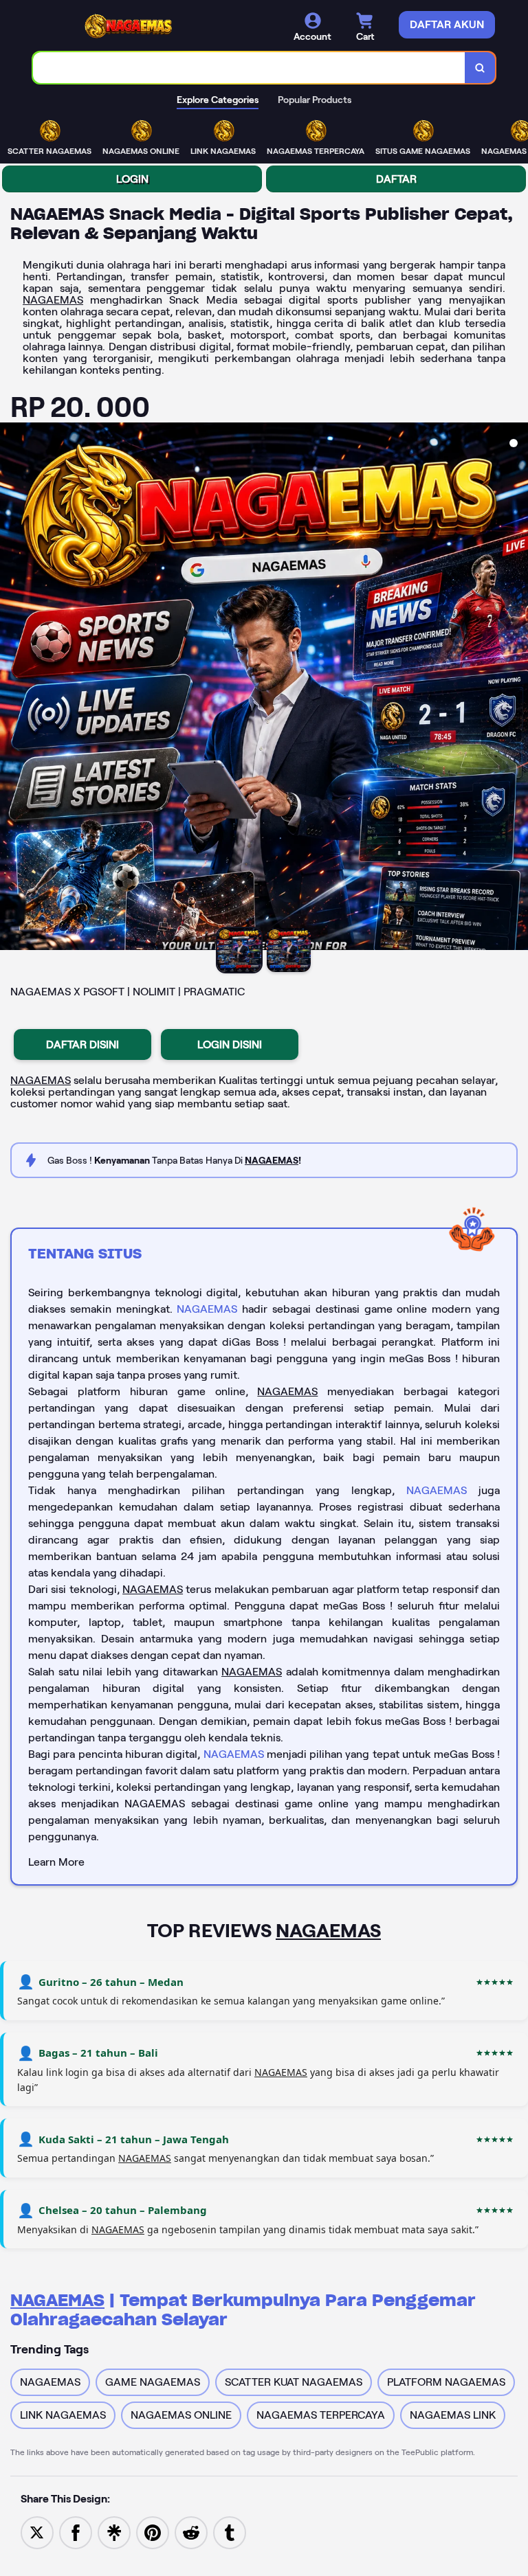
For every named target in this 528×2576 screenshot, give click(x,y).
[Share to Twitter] (37, 2532)
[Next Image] (517, 688)
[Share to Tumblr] (230, 2532)
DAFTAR (396, 179)
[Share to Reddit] (191, 2532)
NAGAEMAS (53, 300)
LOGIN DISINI (230, 1044)
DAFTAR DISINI (82, 1044)
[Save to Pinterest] (153, 2532)
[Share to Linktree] (114, 2532)
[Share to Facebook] (76, 2532)
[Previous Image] (11, 688)
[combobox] (249, 68)
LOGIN (132, 179)
